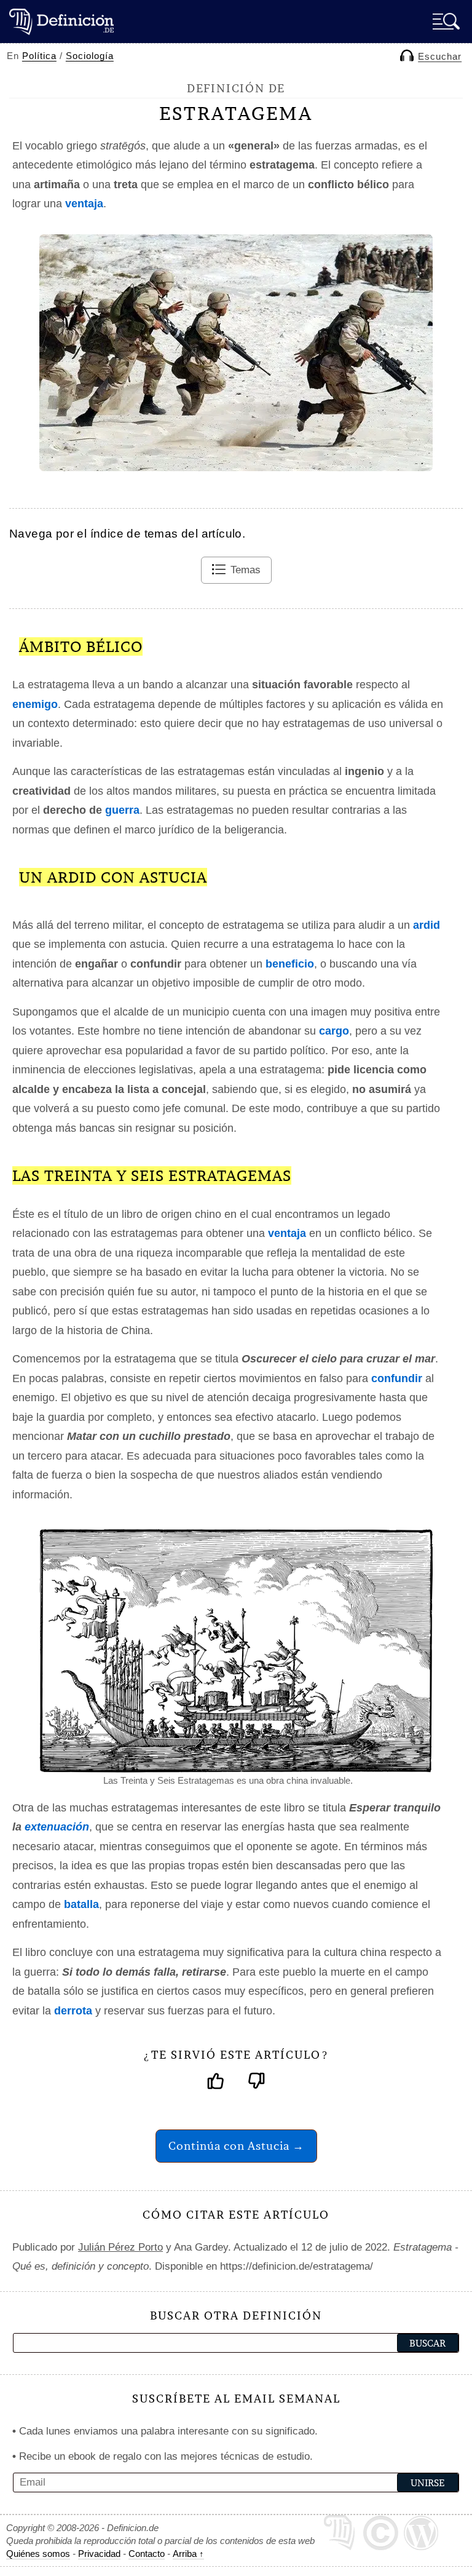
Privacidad (99, 2554)
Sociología (90, 56)
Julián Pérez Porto (120, 2247)
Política (39, 56)
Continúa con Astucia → (236, 2146)
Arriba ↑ (188, 2554)
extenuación (57, 1827)
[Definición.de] (61, 21)
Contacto (147, 2554)
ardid (427, 925)
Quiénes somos (38, 2554)
